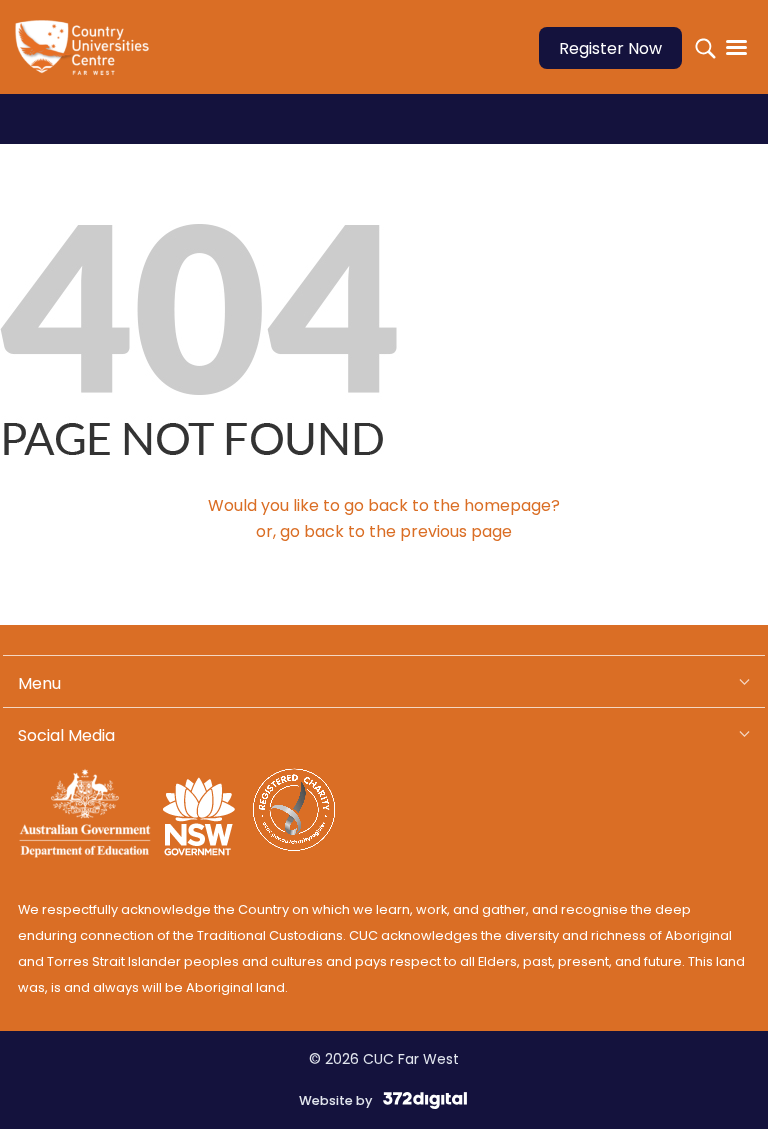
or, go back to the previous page (384, 531)
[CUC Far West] (88, 60)
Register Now (610, 48)
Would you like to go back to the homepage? (384, 505)
